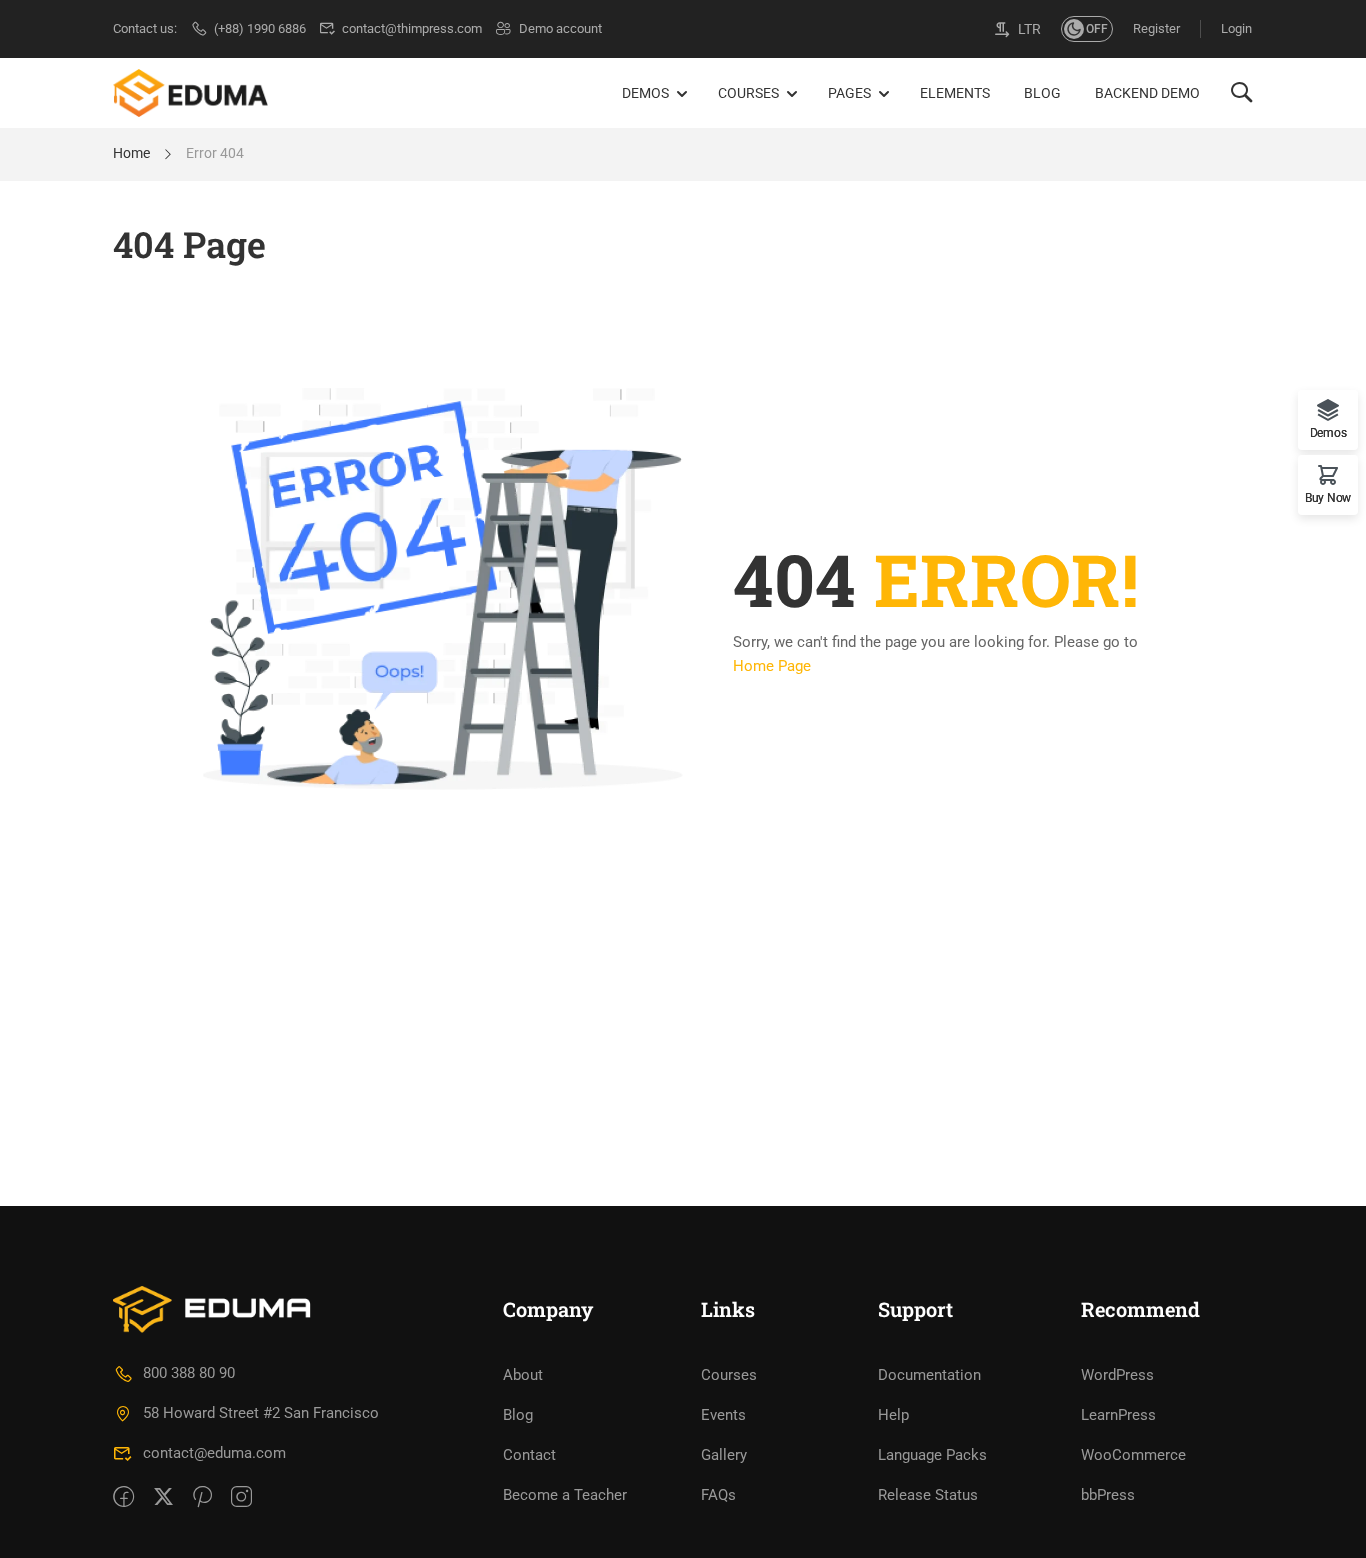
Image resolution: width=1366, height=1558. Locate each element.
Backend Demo (1147, 93)
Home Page (772, 666)
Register (1156, 28)
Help (893, 1415)
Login (1236, 28)
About (523, 1375)
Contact (529, 1455)
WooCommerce (1133, 1455)
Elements (955, 93)
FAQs (718, 1495)
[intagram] (241, 1498)
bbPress (1108, 1495)
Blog (1042, 93)
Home (131, 153)
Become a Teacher (565, 1495)
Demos (645, 93)
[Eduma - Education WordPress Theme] (190, 93)
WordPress (1117, 1375)
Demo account (560, 28)
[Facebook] (123, 1498)
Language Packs (932, 1455)
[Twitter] (163, 1498)
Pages (849, 93)
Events (723, 1415)
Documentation (929, 1375)
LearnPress (1118, 1415)
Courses (748, 93)
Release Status (928, 1495)
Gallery (724, 1455)
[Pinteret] (202, 1498)
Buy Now (1328, 497)
